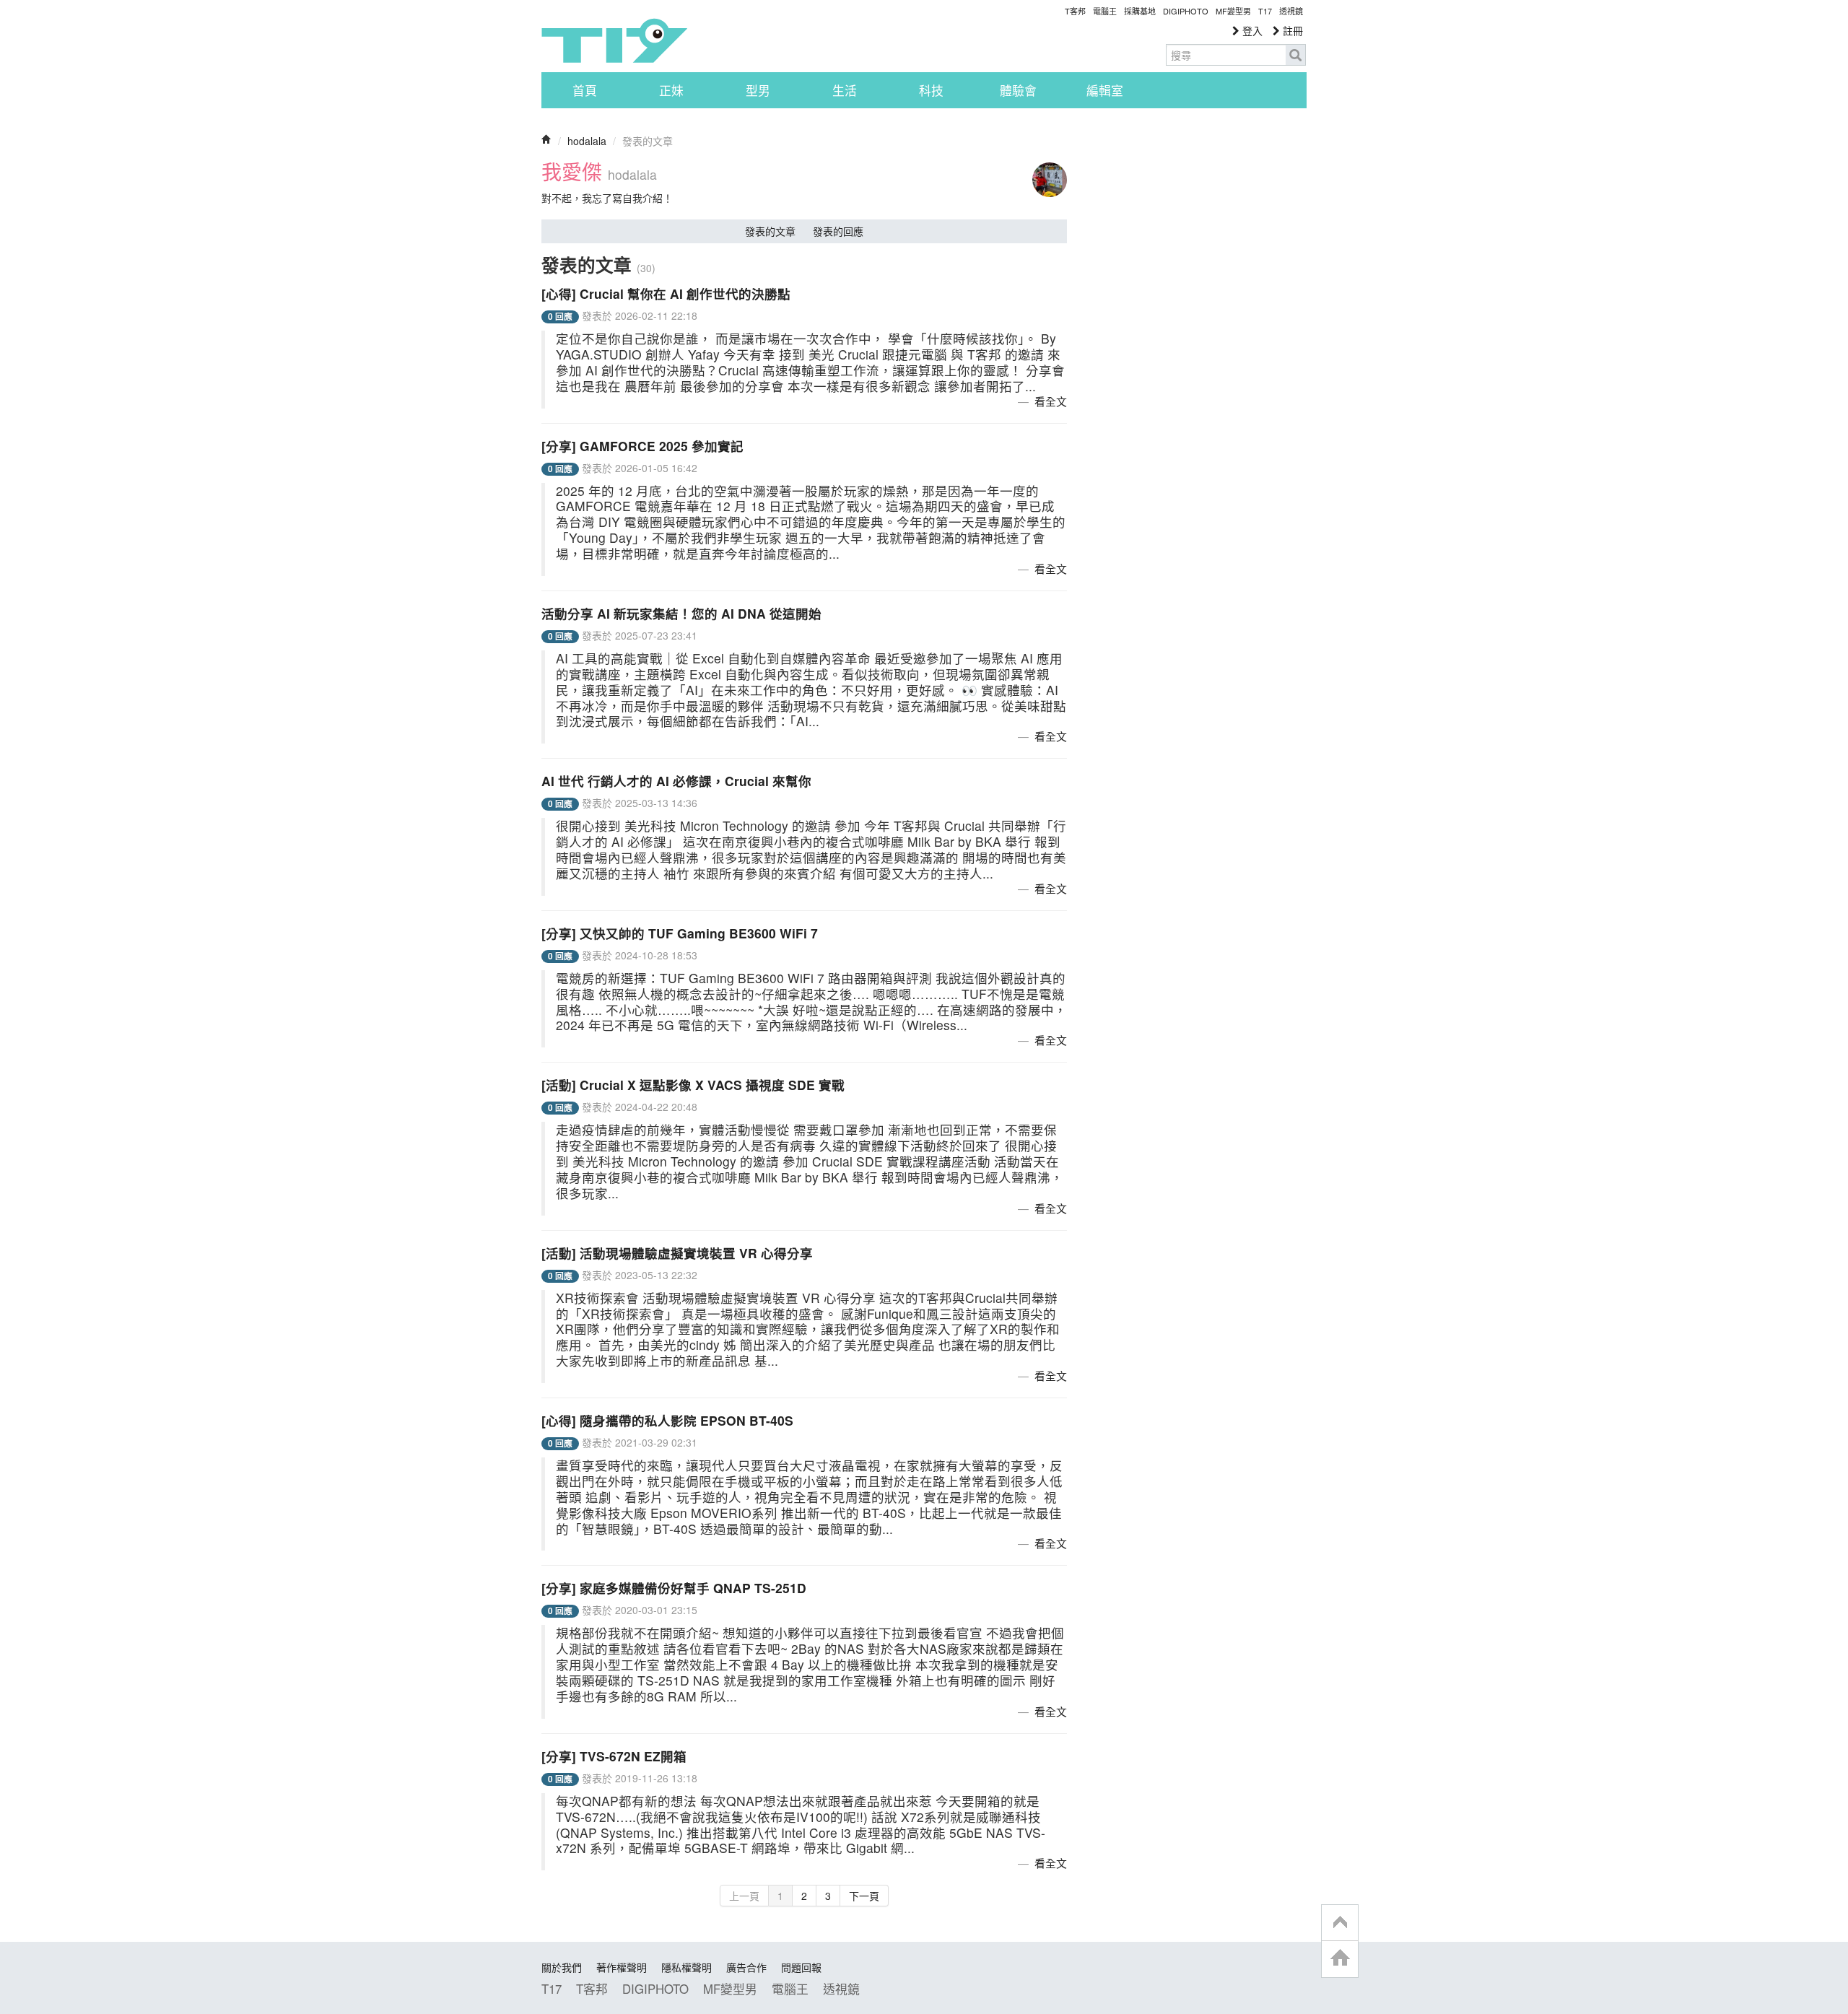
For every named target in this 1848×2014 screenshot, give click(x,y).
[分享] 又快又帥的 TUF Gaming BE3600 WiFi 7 (680, 933)
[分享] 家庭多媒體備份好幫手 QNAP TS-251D (674, 1588)
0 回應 (560, 317)
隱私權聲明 (687, 1967)
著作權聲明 (622, 1967)
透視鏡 (1291, 11)
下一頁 (864, 1896)
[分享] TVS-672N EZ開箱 (614, 1756)
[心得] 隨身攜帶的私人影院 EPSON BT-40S (667, 1420)
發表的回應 (838, 231)
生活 (845, 90)
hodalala (587, 141)
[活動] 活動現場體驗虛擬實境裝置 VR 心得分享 (677, 1253)
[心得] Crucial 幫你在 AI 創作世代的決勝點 (666, 293)
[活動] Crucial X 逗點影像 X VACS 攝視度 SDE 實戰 (693, 1085)
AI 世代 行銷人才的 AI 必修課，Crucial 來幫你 (676, 781)
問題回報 (801, 1967)
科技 (931, 90)
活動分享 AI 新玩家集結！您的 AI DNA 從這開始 (681, 613)
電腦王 (1105, 11)
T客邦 (1075, 11)
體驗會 (1018, 90)
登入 (1251, 30)
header (1340, 1923)
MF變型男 (1233, 11)
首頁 (585, 90)
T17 (614, 40)
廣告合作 (746, 1967)
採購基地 (1140, 11)
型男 (758, 90)
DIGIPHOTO (1186, 11)
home (1340, 1959)
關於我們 (562, 1967)
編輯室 (1105, 90)
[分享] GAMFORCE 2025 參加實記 (642, 446)
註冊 (1291, 30)
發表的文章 (770, 231)
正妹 (671, 90)
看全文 (1051, 401)
